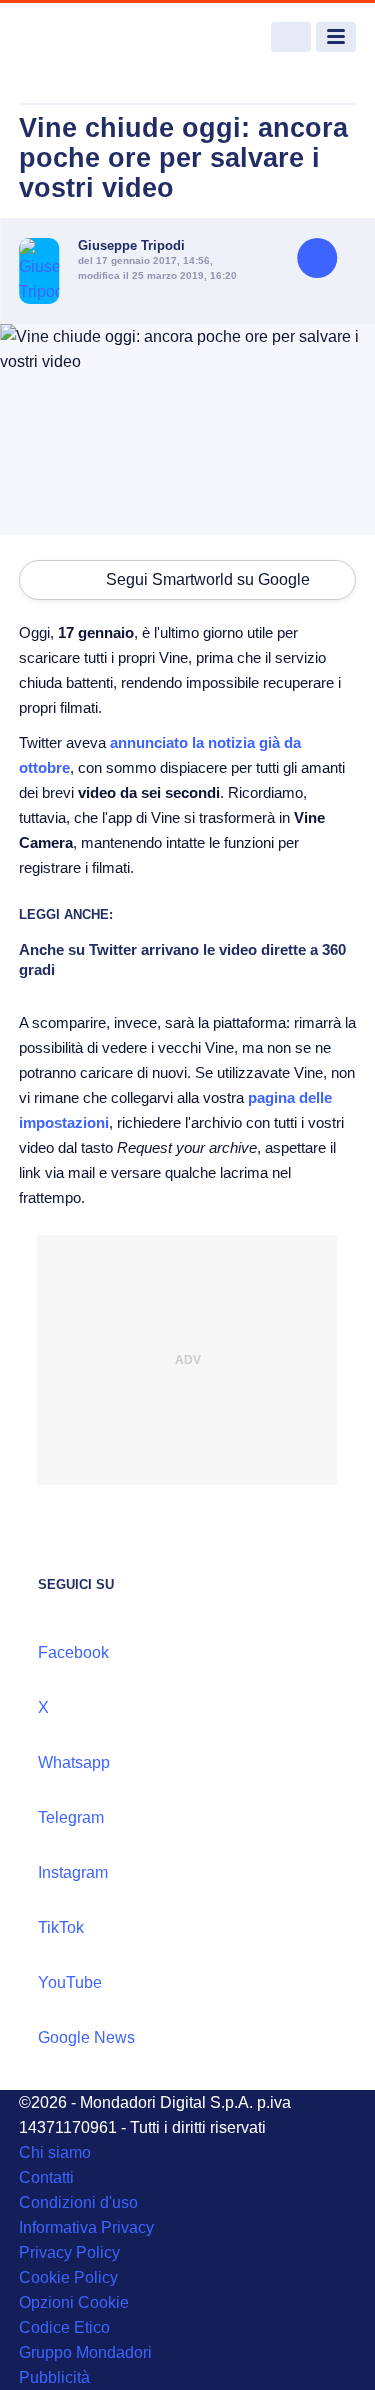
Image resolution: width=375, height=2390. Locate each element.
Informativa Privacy (86, 2227)
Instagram (73, 1872)
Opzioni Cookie (74, 2302)
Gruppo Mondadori (85, 2352)
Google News (86, 2037)
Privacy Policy (69, 2252)
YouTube (70, 1982)
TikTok (61, 1927)
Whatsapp (74, 1762)
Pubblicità (54, 2377)
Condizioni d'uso (78, 2202)
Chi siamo (55, 2152)
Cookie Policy (68, 2277)
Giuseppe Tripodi (131, 245)
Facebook (73, 1652)
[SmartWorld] (94, 37)
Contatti (46, 2177)
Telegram (71, 1817)
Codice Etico (64, 2327)
